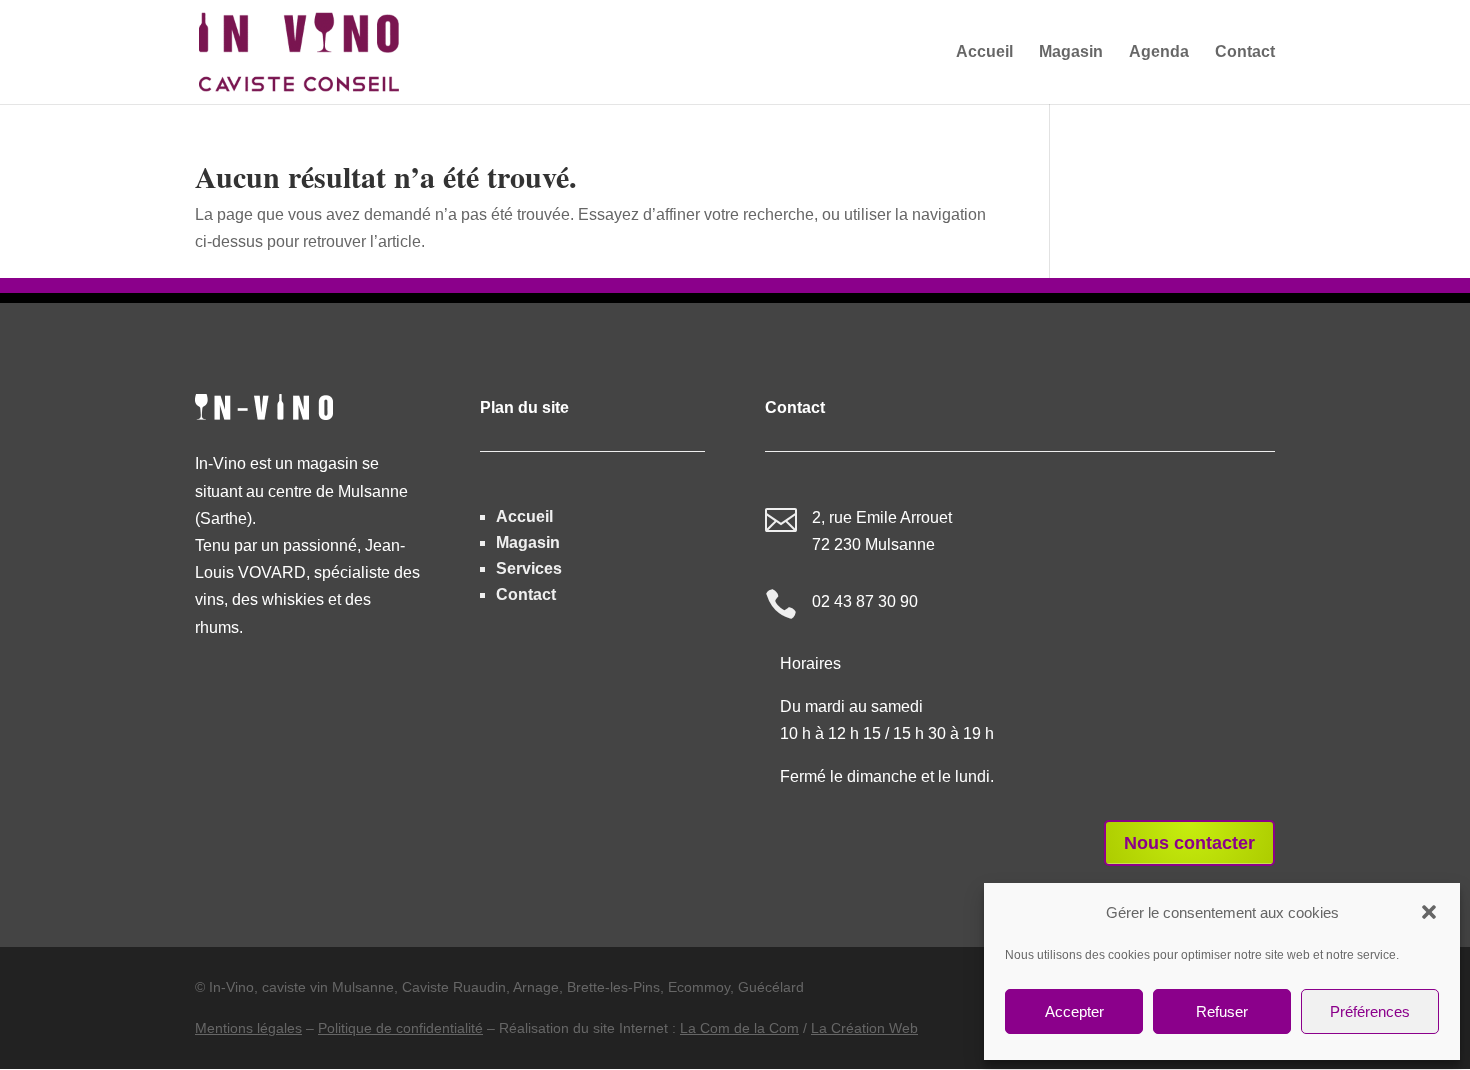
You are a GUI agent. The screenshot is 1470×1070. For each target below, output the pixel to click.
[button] (1429, 912)
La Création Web (864, 1028)
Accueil (524, 516)
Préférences (1370, 1011)
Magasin (528, 542)
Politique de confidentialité (400, 1028)
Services (529, 568)
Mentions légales (248, 1028)
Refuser (1222, 1011)
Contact (526, 594)
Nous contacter (1189, 843)
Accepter (1074, 1011)
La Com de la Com (739, 1028)
